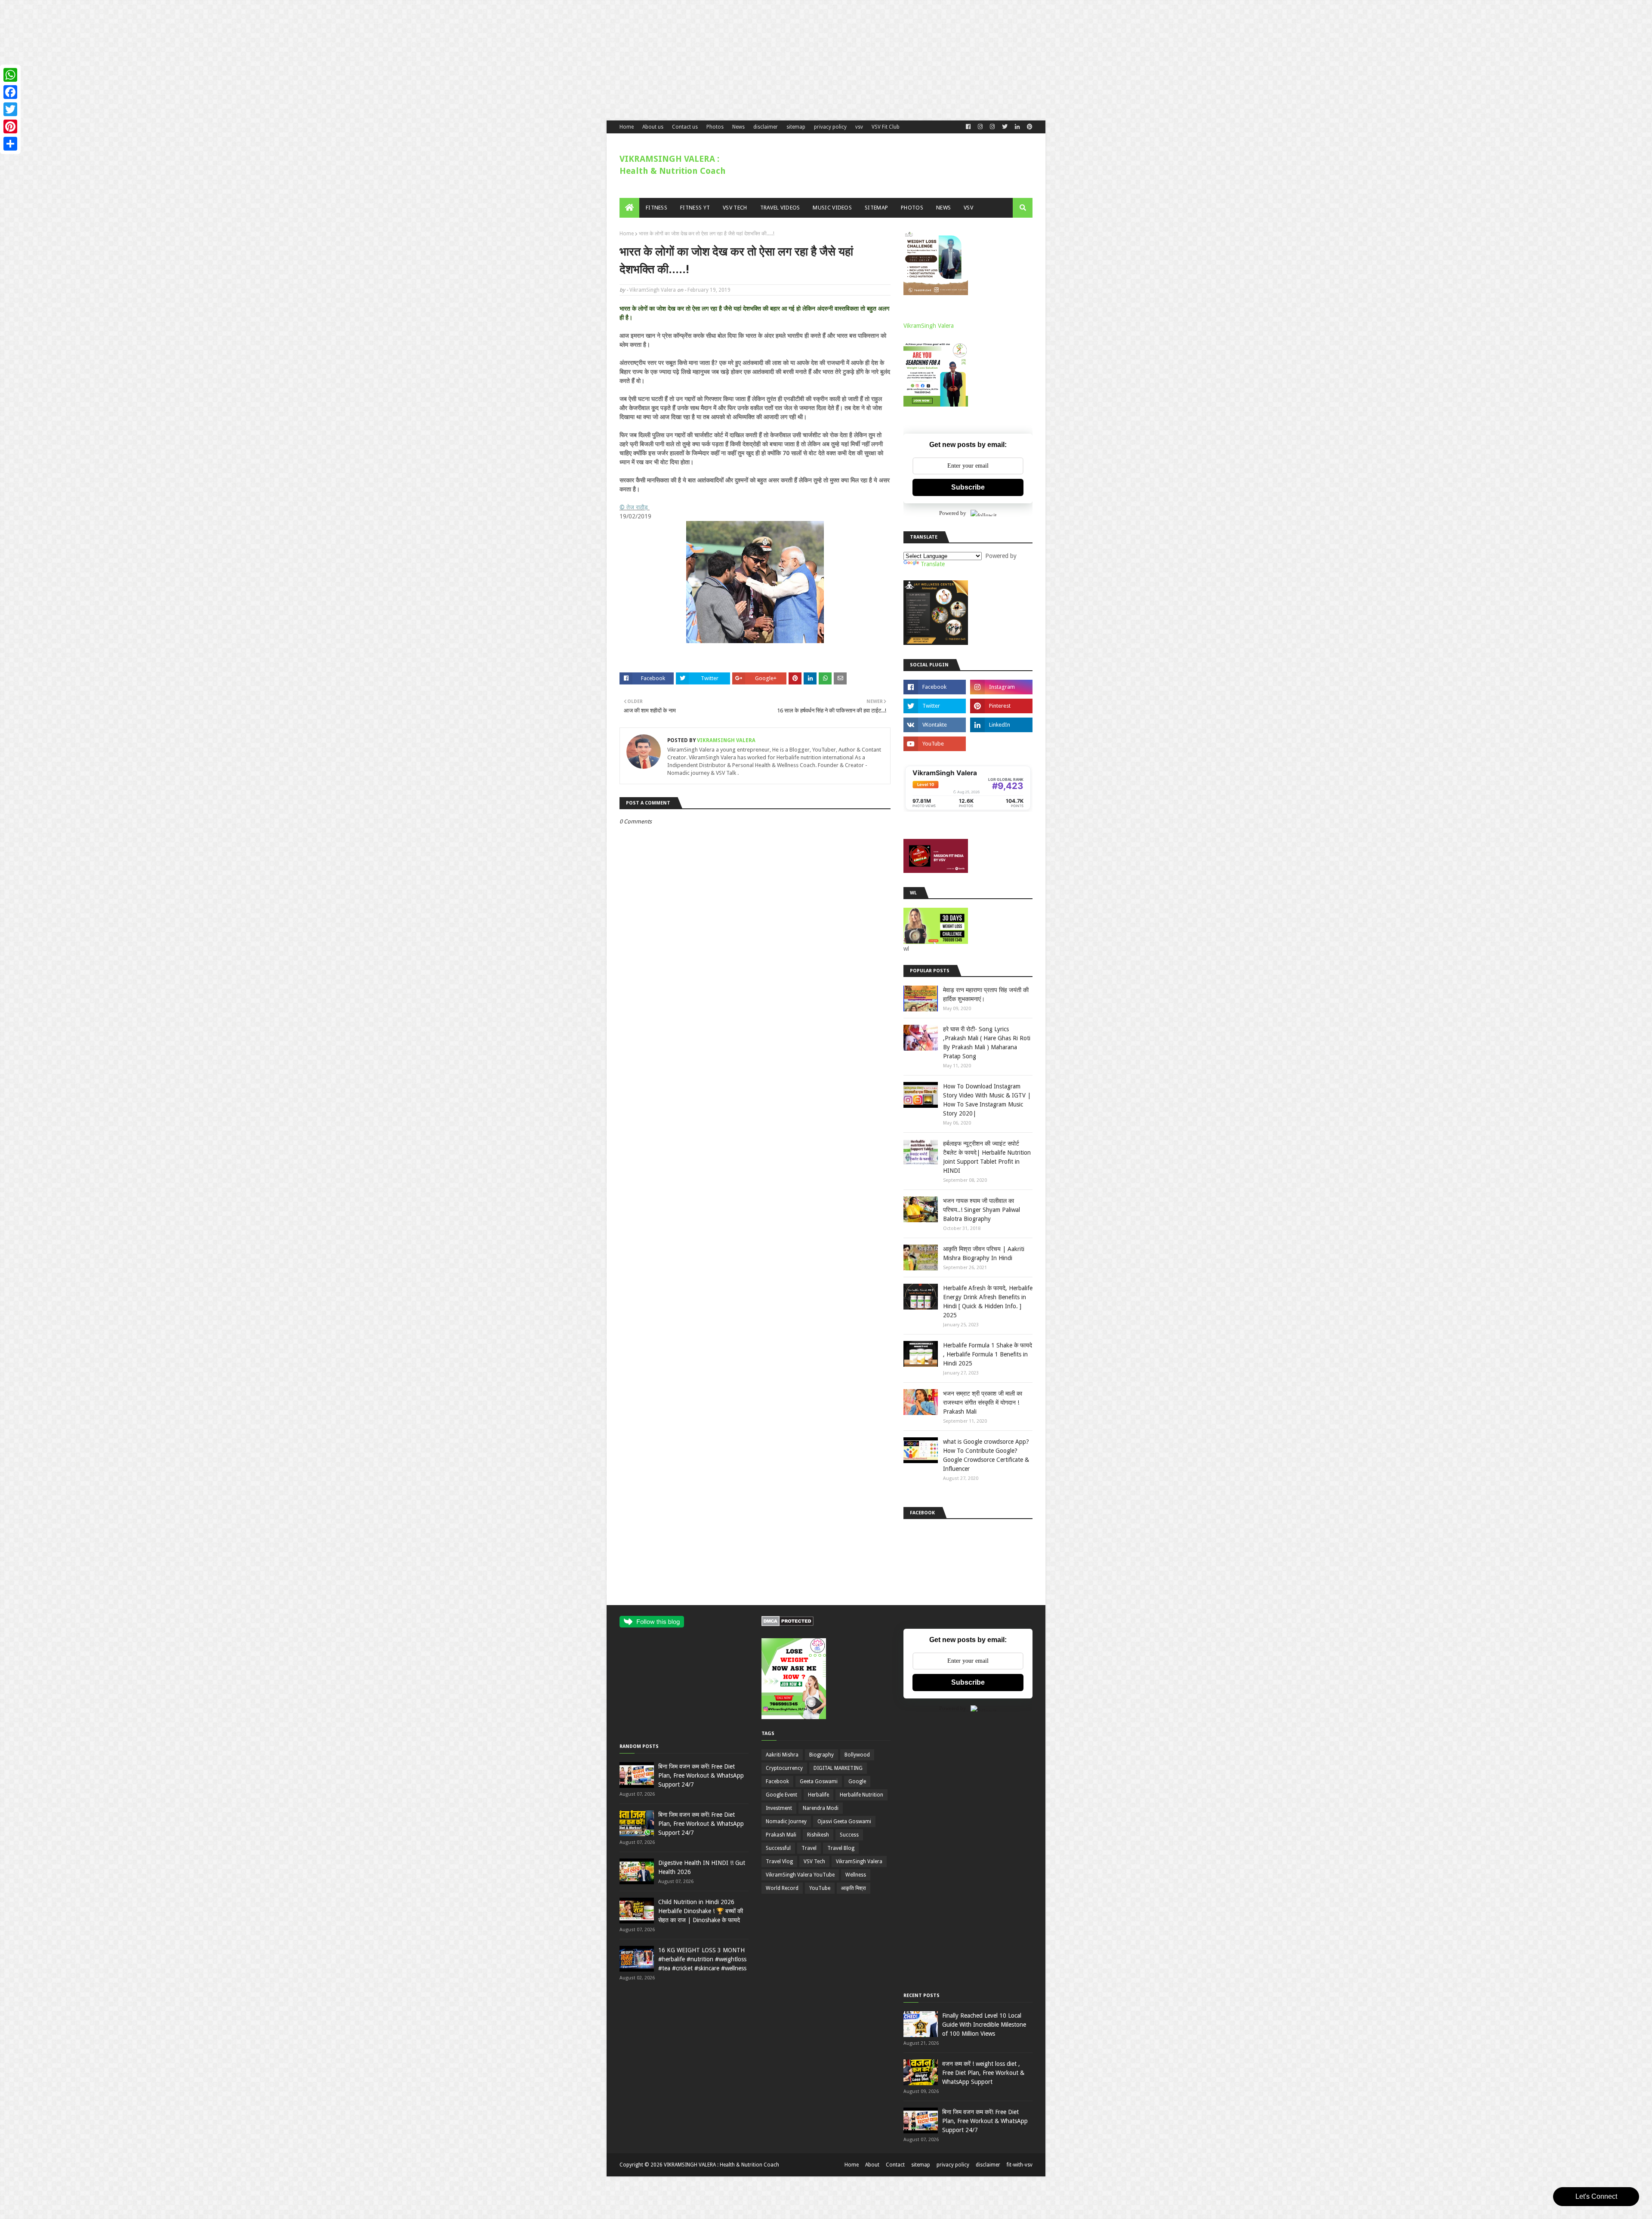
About (872, 2165)
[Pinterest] (10, 126)
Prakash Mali (781, 1835)
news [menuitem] (943, 208)
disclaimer (766, 127)
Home (627, 127)
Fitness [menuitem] (656, 208)
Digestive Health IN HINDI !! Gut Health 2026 (702, 1867)
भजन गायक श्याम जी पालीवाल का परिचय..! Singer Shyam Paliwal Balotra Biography (982, 1210)
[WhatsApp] (10, 75)
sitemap (796, 127)
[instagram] (1001, 687)
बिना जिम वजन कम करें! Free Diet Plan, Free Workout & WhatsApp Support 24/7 (701, 1775)
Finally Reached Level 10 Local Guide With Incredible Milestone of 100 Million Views (984, 2025)
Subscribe (968, 487)
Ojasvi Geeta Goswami (844, 1821)
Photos (715, 127)
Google (857, 1781)
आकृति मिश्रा (854, 1888)
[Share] (10, 144)
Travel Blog (841, 1848)
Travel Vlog (779, 1861)
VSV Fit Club (886, 127)
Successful (778, 1848)
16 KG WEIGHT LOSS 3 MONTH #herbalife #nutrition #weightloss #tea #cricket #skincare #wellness (702, 1959)
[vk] (935, 725)
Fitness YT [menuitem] (695, 208)
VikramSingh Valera (653, 290)
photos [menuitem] (912, 208)
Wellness (856, 1875)
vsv (859, 127)
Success (849, 1835)
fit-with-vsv (1020, 2165)
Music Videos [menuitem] (832, 208)
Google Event (781, 1795)
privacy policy (830, 127)
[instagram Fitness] (980, 127)
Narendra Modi (821, 1808)
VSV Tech (814, 1861)
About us (653, 127)
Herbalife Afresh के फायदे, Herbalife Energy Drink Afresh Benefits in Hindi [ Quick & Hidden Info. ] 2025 (988, 1302)
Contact (895, 2165)
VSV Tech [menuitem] (735, 208)
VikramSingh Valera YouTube (800, 1875)
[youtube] (935, 744)
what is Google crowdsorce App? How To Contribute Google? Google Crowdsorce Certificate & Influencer (986, 1455)
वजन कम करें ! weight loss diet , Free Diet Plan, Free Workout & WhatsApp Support (983, 2073)
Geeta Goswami (819, 1781)
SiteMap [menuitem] (876, 208)
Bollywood (857, 1755)
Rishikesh (818, 1835)
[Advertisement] (258, 60)
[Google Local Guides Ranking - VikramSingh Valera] (968, 810)
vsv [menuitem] (968, 208)
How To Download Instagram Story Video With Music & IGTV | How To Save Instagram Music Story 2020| (987, 1100)
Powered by (953, 513)
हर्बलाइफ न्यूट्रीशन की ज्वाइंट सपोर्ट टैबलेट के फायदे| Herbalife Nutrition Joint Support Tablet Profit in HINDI (987, 1157)
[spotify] (1001, 744)
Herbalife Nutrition (861, 1795)
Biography (821, 1755)
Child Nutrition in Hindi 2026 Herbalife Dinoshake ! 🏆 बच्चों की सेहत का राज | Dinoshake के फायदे (701, 1911)
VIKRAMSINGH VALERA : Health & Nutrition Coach (721, 2165)
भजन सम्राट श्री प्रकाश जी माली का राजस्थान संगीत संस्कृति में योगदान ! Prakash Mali (983, 1402)
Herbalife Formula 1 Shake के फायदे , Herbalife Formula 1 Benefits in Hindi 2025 (988, 1354)
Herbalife (818, 1795)
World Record (782, 1888)
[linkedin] (1017, 127)
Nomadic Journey (786, 1821)
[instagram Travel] (992, 127)
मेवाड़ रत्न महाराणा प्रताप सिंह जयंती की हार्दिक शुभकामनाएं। (986, 994)
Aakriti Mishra (782, 1755)
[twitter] (1005, 127)
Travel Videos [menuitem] (780, 208)
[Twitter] (10, 109)
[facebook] (968, 127)
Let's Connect (1596, 2196)
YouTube (820, 1888)
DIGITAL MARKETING (838, 1768)
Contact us (685, 127)
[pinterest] (1029, 127)
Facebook (777, 1781)
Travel (809, 1848)
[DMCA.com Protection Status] (787, 1624)
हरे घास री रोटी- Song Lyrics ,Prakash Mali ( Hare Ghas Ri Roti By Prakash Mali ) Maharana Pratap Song (987, 1043)
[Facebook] (10, 92)
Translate (933, 564)
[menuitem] (629, 208)
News (738, 127)
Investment (779, 1808)
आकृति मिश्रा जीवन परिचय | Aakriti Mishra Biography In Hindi (984, 1253)
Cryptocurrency (784, 1768)
